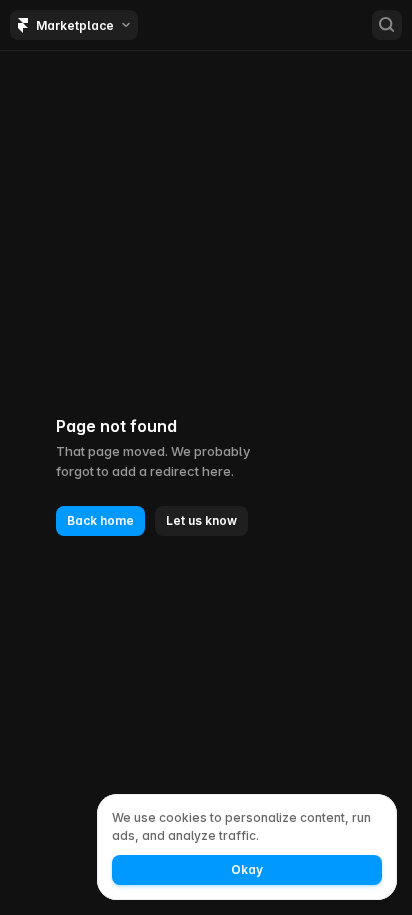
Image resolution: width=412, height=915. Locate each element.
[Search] (387, 25)
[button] (100, 521)
